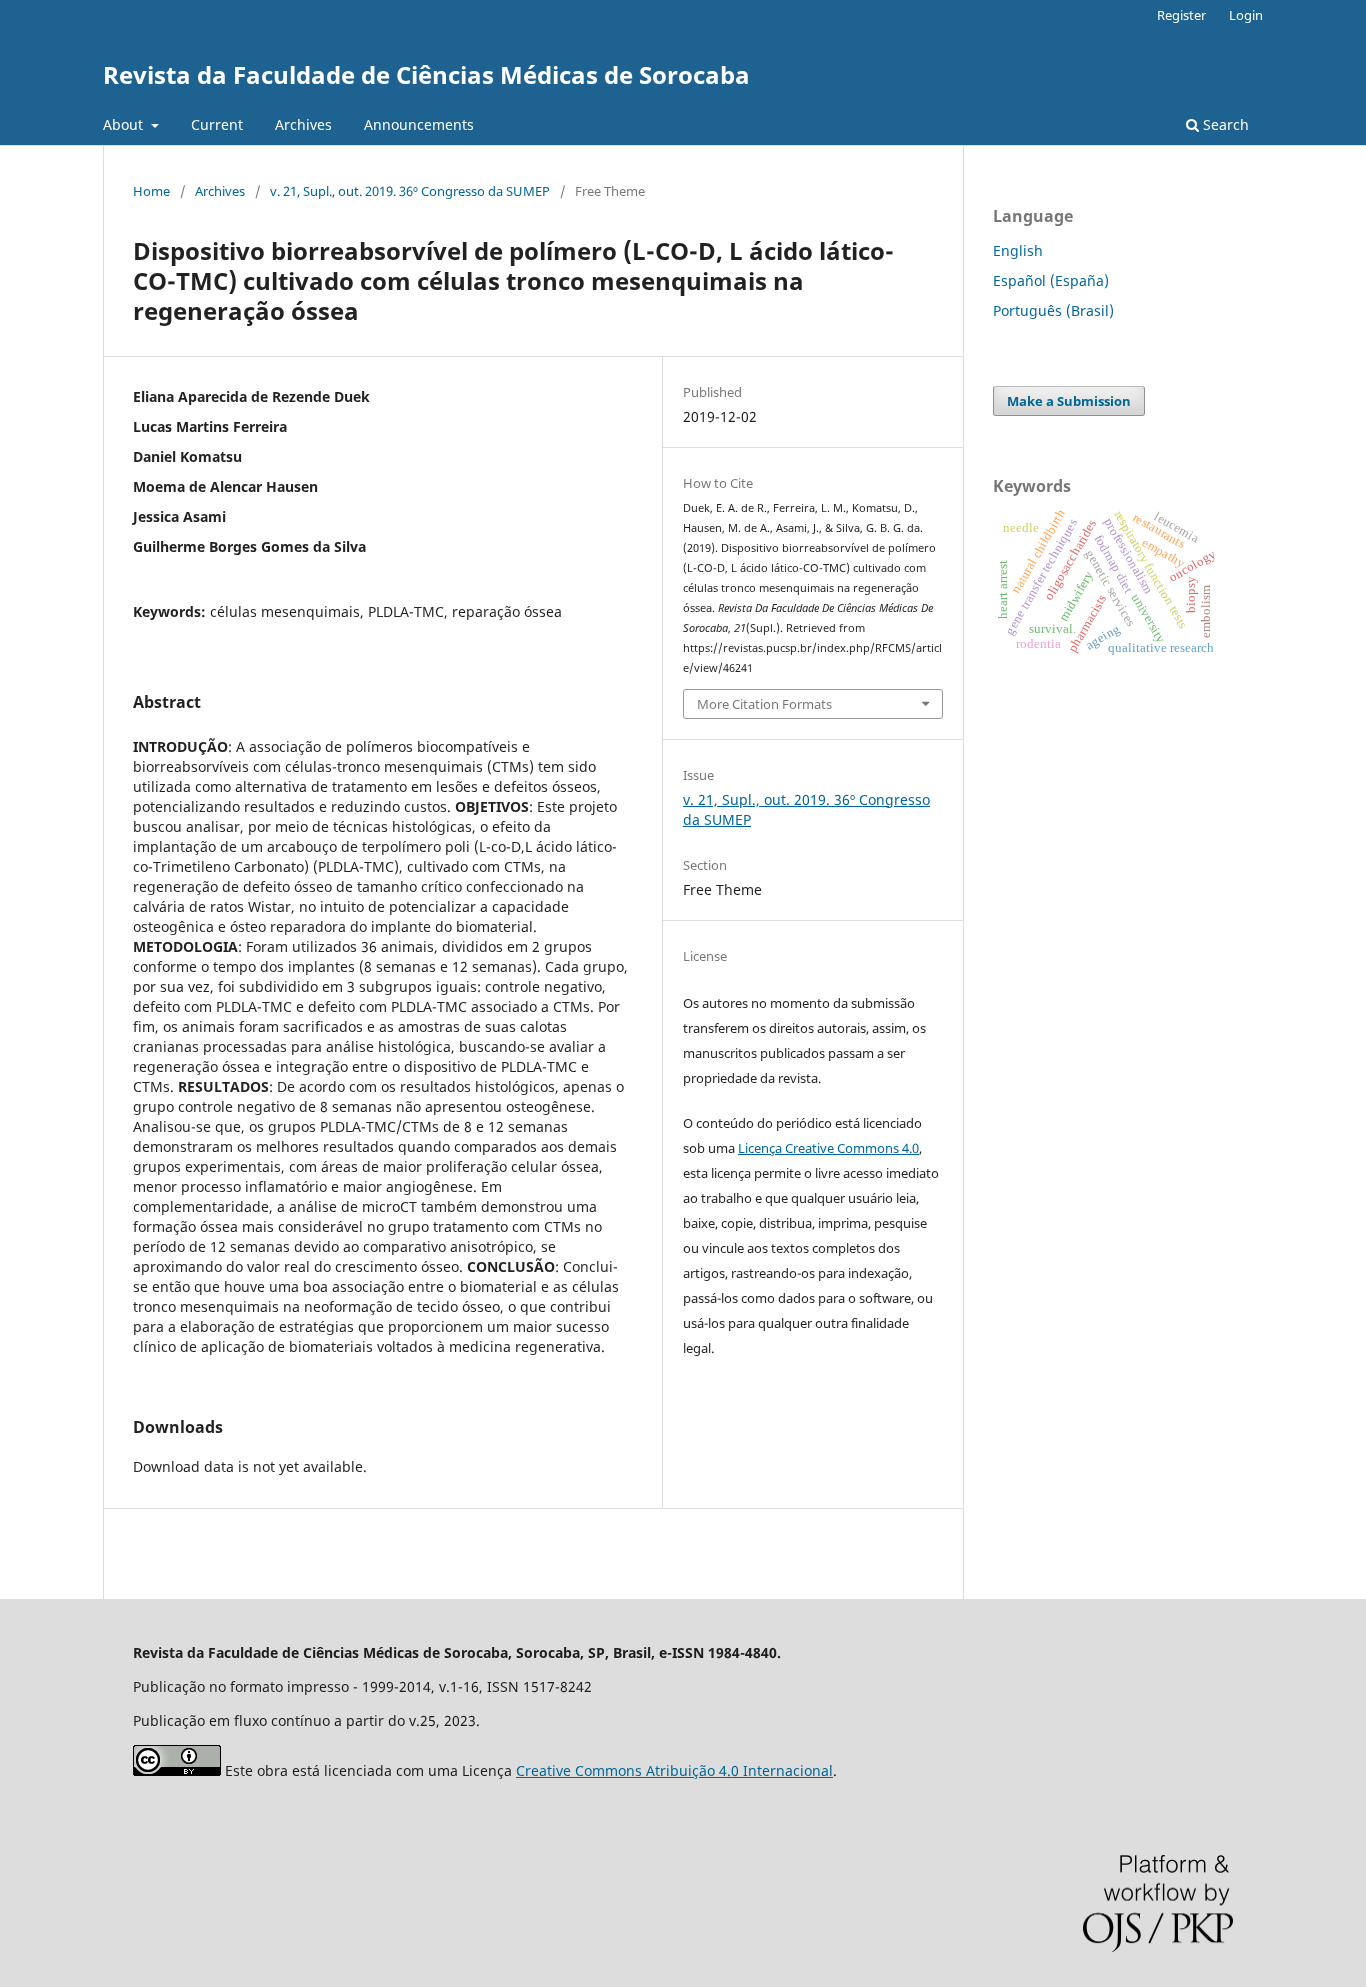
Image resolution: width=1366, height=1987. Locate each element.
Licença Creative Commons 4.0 (828, 1148)
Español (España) (1051, 280)
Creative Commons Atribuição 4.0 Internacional (674, 1770)
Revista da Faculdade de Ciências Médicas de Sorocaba (426, 74)
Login (1246, 15)
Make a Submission (1069, 401)
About (125, 124)
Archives (303, 124)
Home (151, 191)
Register (1181, 15)
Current (217, 124)
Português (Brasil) (1053, 310)
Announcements (419, 124)
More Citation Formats (764, 704)
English (1018, 250)
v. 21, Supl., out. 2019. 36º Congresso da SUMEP (410, 191)
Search (1224, 124)
